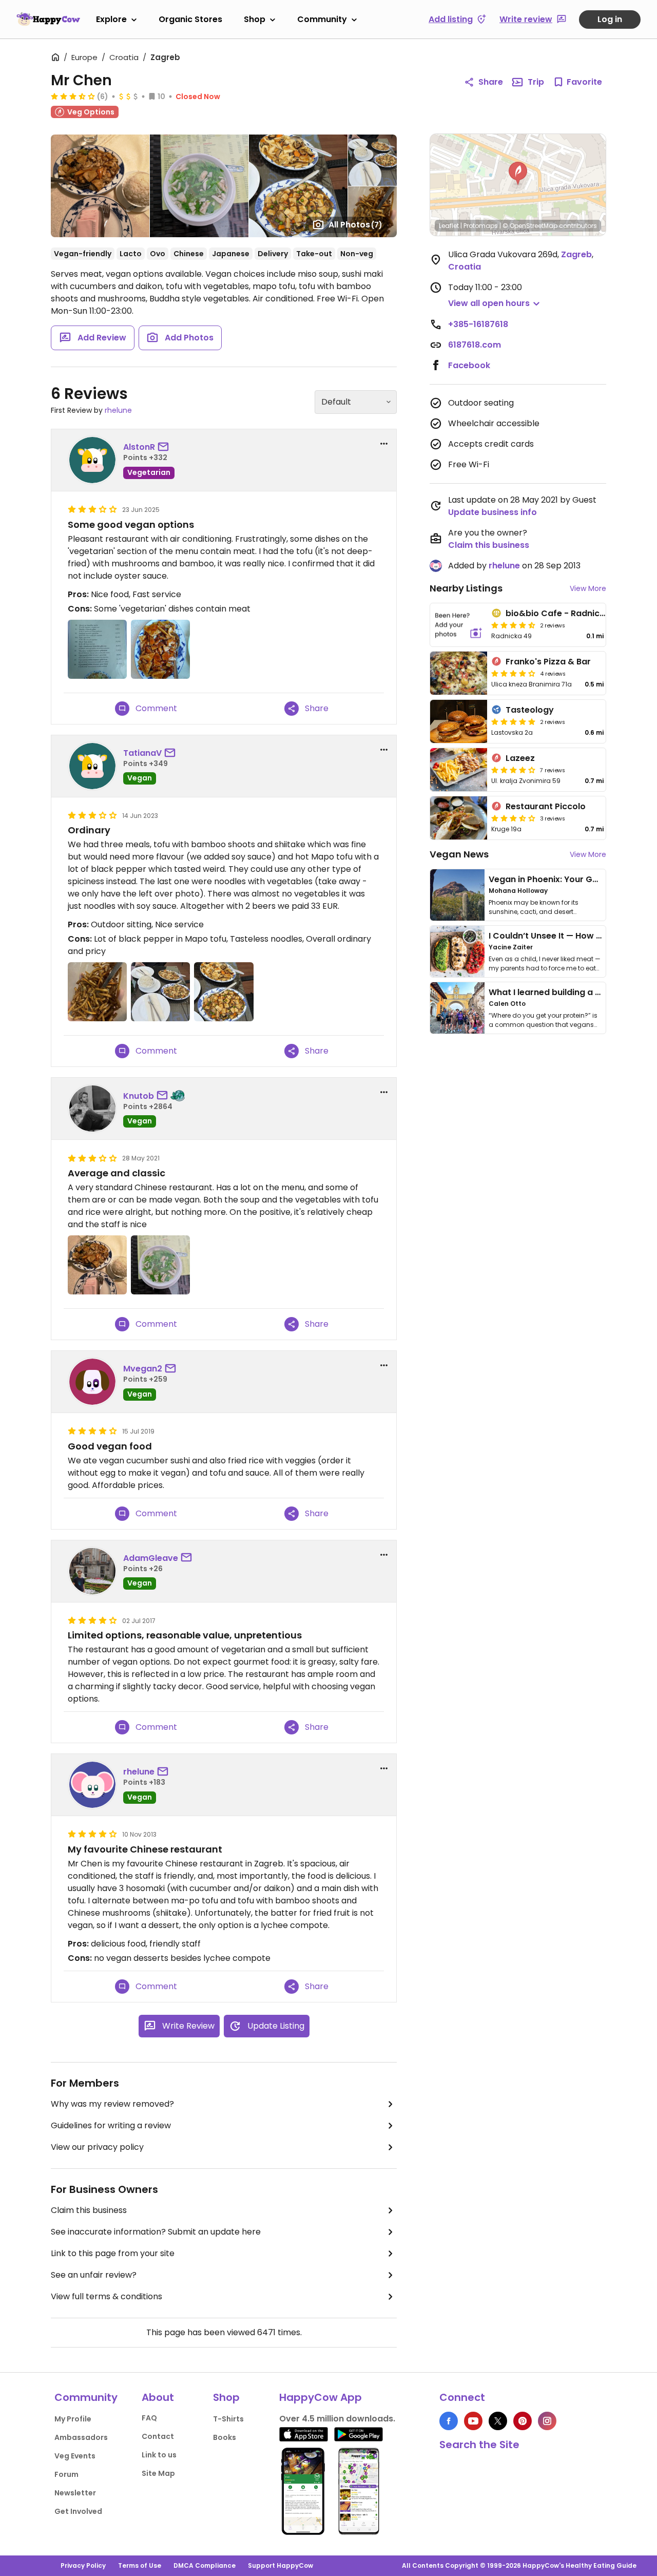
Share (491, 82)
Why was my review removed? (112, 2104)
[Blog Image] (457, 895)
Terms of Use (140, 2565)
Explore (111, 19)
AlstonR (139, 447)
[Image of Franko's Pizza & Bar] (459, 673)
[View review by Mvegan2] (92, 1382)
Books (225, 2437)
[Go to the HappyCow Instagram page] (547, 2421)
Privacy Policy (83, 2565)
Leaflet (449, 226)
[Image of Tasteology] (459, 721)
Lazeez (520, 758)
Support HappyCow (281, 2565)
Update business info (492, 512)
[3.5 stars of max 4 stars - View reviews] (73, 96)
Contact (158, 2436)
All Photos (355, 225)
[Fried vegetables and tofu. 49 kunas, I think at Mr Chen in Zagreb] (97, 1265)
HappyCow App (321, 2397)
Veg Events (75, 2456)
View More (588, 588)
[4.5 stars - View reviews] (513, 625)
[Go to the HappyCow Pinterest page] (523, 2421)
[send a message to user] (165, 447)
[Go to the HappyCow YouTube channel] (473, 2421)
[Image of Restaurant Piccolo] (459, 818)
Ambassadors (81, 2437)
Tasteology (530, 710)
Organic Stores (190, 19)
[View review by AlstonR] (92, 460)
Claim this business (89, 2210)
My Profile (73, 2419)
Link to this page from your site (113, 2253)
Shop (255, 19)
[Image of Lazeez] (459, 770)
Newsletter (75, 2493)
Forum (66, 2474)
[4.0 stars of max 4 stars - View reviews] (513, 673)
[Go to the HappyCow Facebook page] (449, 2421)
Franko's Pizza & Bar (548, 662)
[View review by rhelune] (92, 1785)
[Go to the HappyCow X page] (498, 2421)
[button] (518, 174)
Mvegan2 (143, 1369)
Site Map (158, 2473)
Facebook (469, 365)
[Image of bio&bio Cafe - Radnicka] (459, 625)
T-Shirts (228, 2419)
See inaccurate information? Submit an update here (156, 2232)
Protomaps (481, 226)
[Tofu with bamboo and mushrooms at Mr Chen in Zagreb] (160, 649)
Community (322, 19)
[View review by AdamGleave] (92, 1571)
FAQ (149, 2418)
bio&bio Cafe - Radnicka (558, 613)
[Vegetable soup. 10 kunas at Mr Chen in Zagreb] (160, 1265)
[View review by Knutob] (92, 1109)
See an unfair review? (94, 2275)
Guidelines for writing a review (111, 2125)
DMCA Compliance (205, 2565)
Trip (536, 82)
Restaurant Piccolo (546, 806)
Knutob (139, 1096)
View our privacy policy (97, 2147)
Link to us (159, 2455)
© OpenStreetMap (530, 226)
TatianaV (142, 753)
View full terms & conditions (107, 2296)
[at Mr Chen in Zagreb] (97, 649)
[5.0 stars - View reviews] (513, 721)
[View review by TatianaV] (92, 766)
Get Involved (78, 2511)
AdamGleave (151, 1558)
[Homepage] (48, 19)
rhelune (118, 410)
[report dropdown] (384, 444)
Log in (610, 19)
